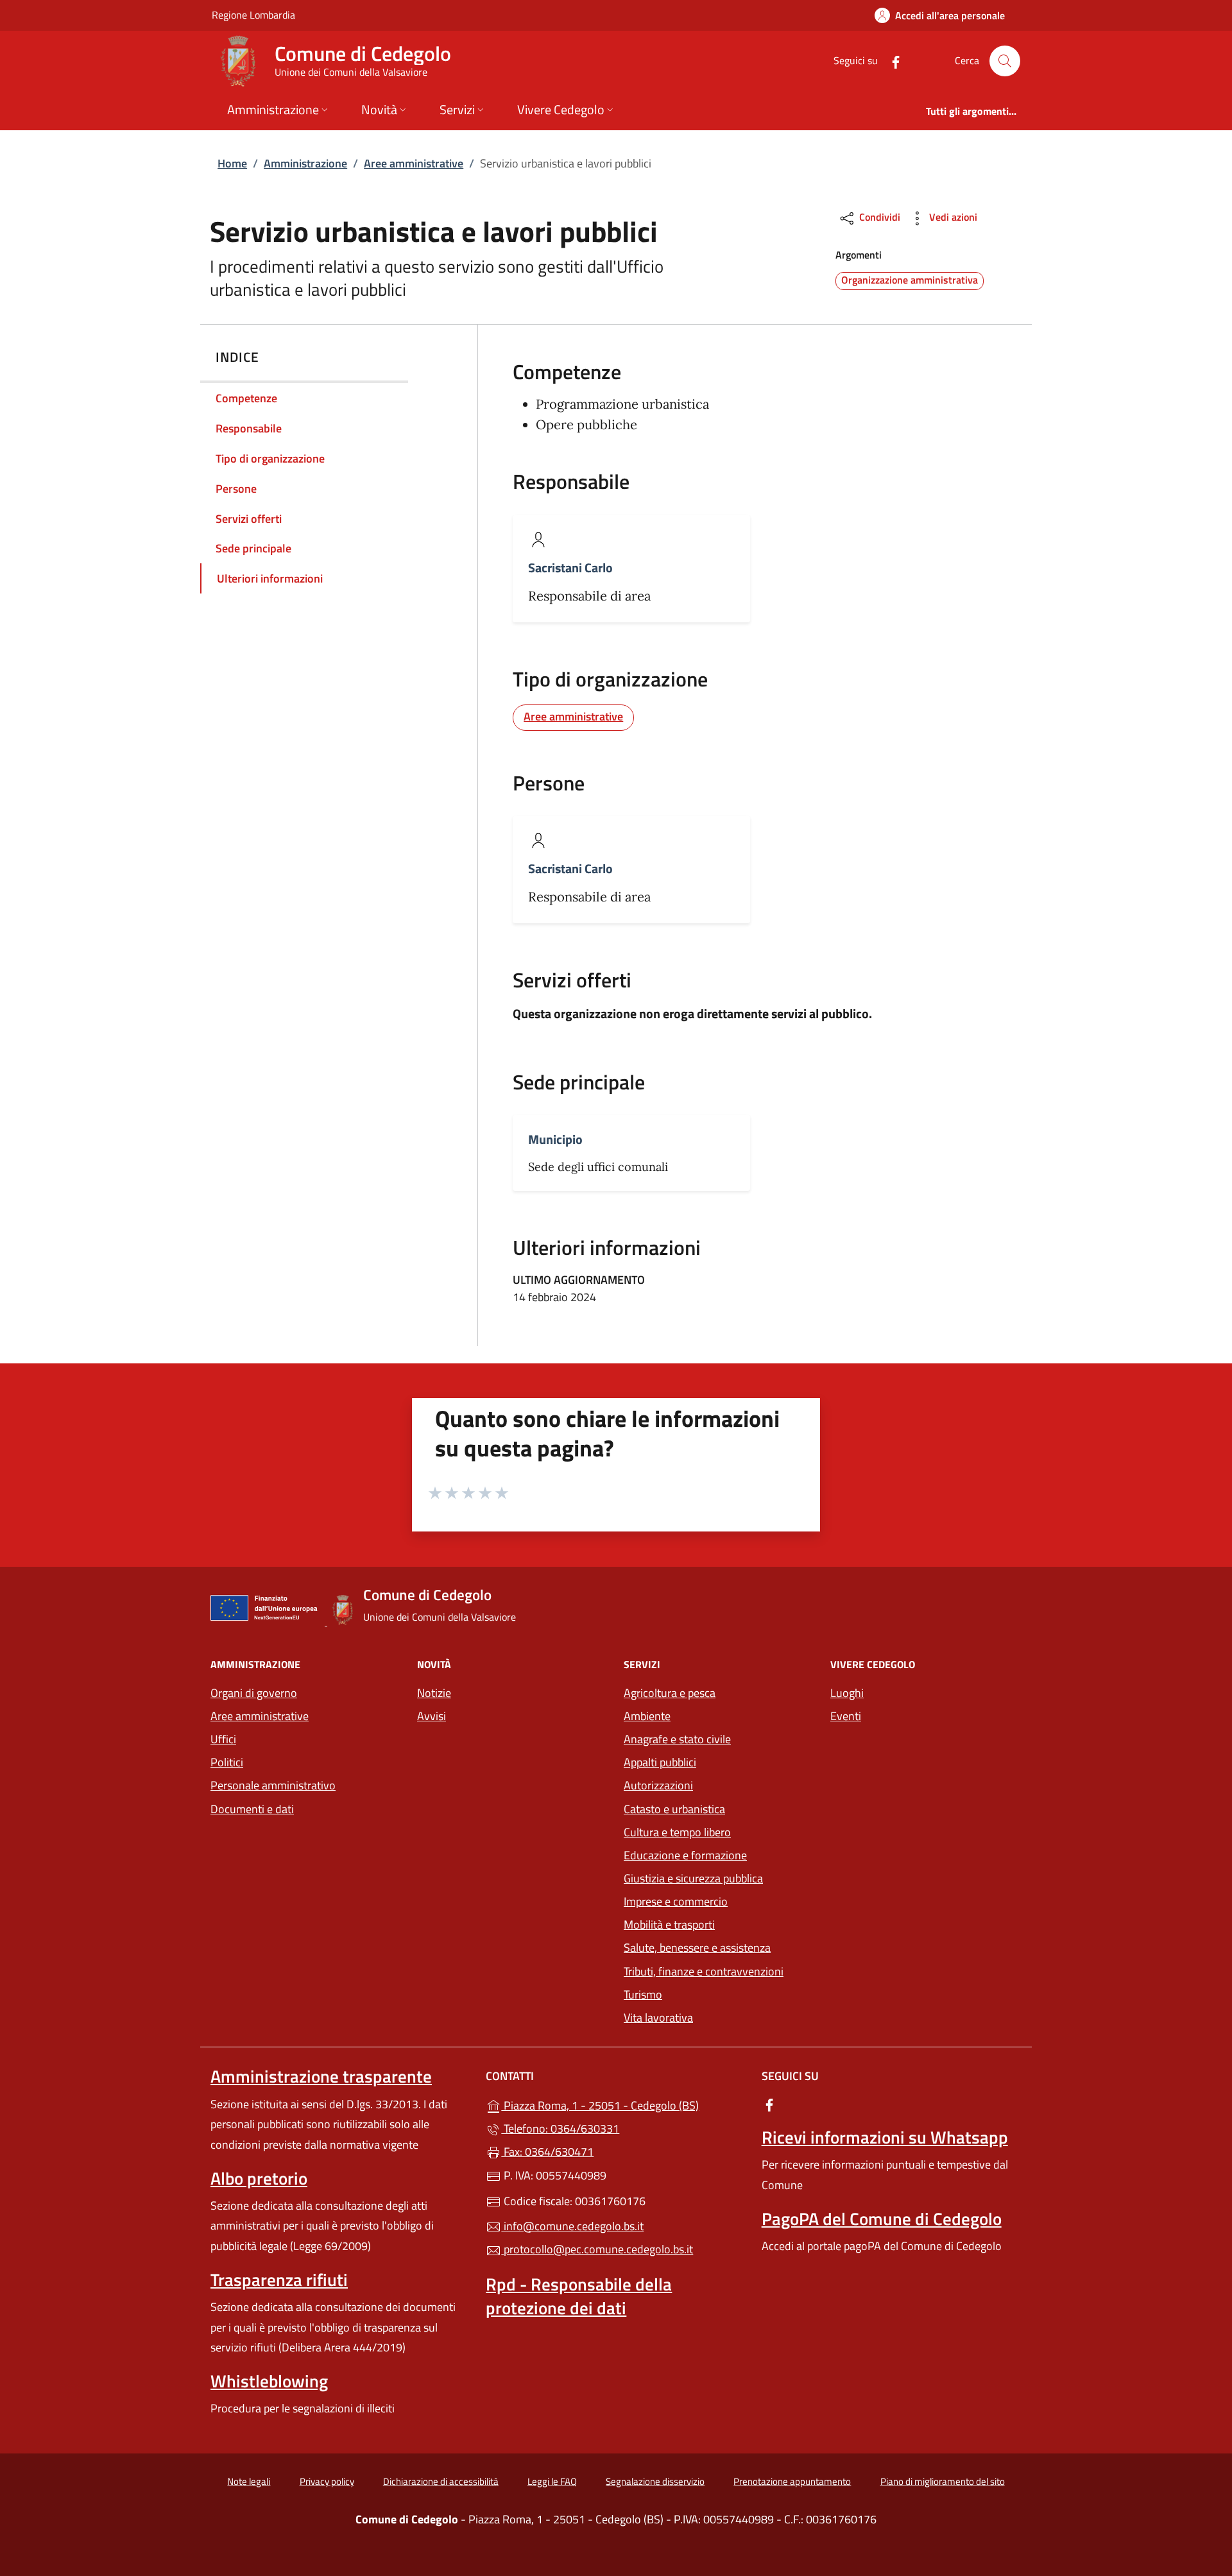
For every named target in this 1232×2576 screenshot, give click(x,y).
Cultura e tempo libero (677, 1832)
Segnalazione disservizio (655, 2481)
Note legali (249, 2481)
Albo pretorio (259, 2178)
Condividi (878, 217)
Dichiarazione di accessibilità (441, 2481)
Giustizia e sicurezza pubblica (693, 1878)
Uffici (223, 1739)
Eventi (846, 1716)
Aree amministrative (414, 163)
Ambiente (647, 1716)
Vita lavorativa (658, 2017)
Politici (227, 1762)
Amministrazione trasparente (321, 2076)
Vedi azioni (952, 217)
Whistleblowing (269, 2381)
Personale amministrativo (273, 1785)
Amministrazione (305, 163)
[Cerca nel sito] (1005, 61)
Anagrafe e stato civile (677, 1739)
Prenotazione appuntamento (792, 2481)
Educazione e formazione (685, 1855)
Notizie (434, 1693)
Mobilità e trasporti (669, 1924)
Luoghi (847, 1693)
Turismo (643, 1994)
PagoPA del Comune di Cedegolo (882, 2219)
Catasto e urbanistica (674, 1809)
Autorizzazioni (658, 1785)
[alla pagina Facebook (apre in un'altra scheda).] (891, 61)
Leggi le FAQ (552, 2481)
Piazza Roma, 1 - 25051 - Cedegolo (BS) (623, 2104)
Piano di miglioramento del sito (943, 2481)
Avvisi (432, 1716)
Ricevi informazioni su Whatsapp (885, 2137)
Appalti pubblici (660, 1762)
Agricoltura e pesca (670, 1693)
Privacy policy (327, 2481)
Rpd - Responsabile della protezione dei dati (579, 2296)
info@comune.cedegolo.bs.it (572, 2226)
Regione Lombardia (253, 14)
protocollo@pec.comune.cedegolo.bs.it (597, 2249)
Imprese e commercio (676, 1901)
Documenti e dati (252, 1809)
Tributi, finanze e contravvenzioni (704, 1971)
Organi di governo (254, 1693)
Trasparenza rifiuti (279, 2280)
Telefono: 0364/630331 (560, 2128)
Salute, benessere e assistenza (697, 1948)
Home (232, 163)
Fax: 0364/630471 (547, 2152)
